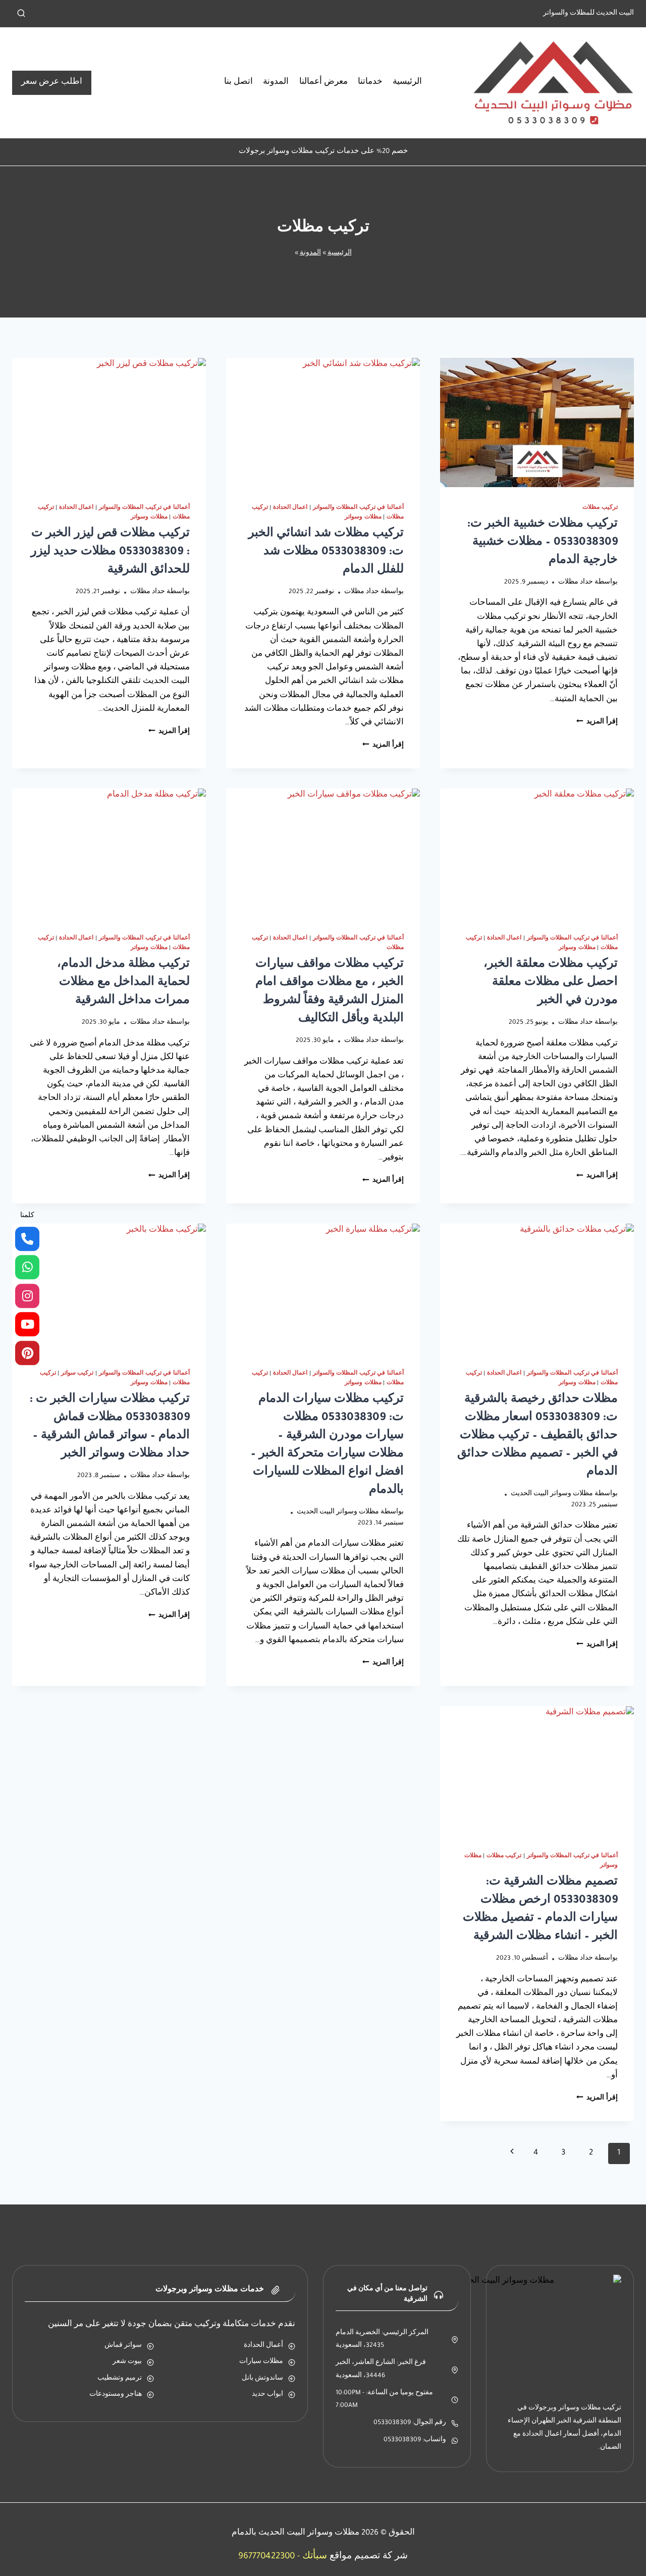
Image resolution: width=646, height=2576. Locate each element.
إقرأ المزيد (597, 722)
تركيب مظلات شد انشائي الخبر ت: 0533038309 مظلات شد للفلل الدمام (326, 553)
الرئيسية (407, 83)
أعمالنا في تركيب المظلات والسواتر (358, 508)
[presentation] (537, 423)
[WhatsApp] (27, 1268)
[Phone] (27, 1239)
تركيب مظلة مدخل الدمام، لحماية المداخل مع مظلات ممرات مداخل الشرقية (123, 983)
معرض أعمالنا (324, 83)
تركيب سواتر (77, 1374)
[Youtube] (27, 1325)
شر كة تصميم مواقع (369, 2557)
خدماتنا (370, 83)
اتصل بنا (238, 83)
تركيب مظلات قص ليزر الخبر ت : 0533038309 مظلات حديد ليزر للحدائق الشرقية (110, 553)
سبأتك (315, 2557)
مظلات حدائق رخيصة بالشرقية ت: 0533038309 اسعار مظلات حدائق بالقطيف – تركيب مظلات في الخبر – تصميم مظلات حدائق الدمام (537, 1437)
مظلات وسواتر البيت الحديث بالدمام (295, 2533)
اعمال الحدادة (290, 508)
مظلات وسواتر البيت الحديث (552, 1494)
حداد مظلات (576, 583)
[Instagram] (27, 1296)
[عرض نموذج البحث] (21, 14)
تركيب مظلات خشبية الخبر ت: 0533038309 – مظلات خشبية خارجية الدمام (542, 543)
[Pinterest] (27, 1353)
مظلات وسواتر (363, 517)
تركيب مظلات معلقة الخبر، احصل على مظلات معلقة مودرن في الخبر (551, 983)
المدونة (276, 83)
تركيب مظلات (600, 508)
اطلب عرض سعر (52, 83)
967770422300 (266, 2557)
